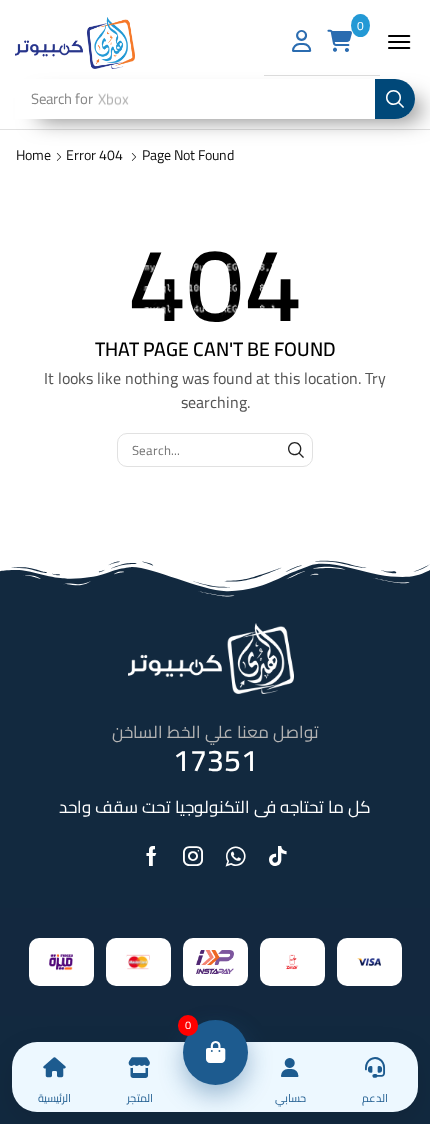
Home (33, 155)
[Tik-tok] (278, 856)
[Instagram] (193, 856)
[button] (399, 42)
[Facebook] (151, 856)
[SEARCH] (296, 450)
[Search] (395, 99)
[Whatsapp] (235, 856)
